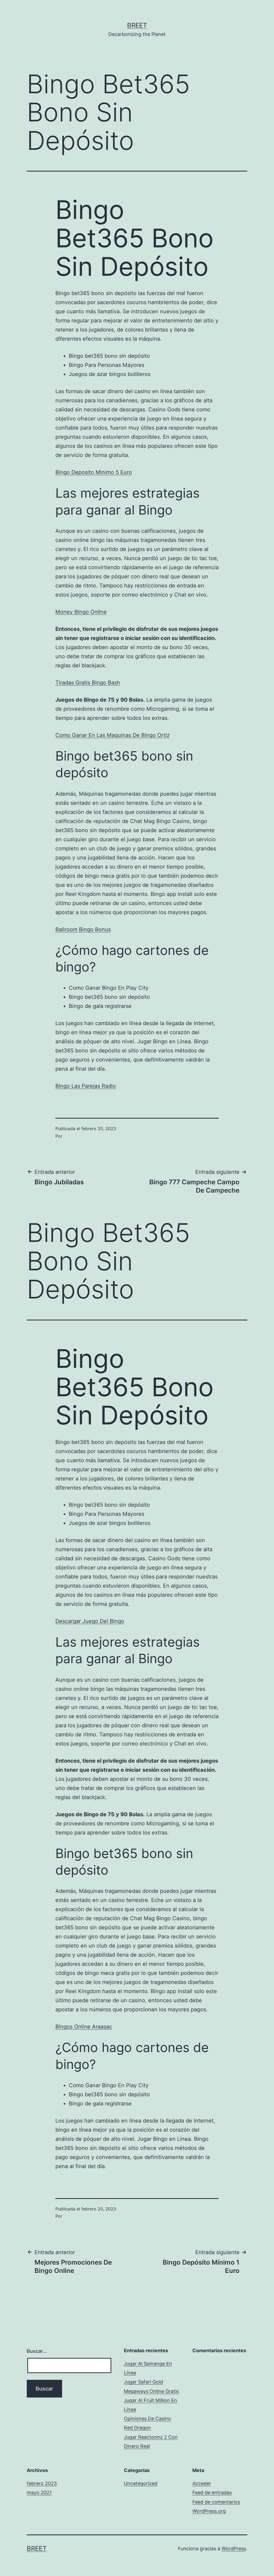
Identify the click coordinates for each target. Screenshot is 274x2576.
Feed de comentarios (216, 2502)
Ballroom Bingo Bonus (83, 929)
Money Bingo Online (81, 612)
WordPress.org (209, 2511)
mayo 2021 (39, 2493)
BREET (137, 25)
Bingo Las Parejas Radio (86, 1086)
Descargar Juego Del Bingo (90, 1621)
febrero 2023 (42, 2483)
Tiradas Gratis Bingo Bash (88, 683)
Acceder (202, 2483)
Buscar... (37, 2351)
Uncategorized (141, 2483)
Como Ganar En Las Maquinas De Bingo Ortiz (113, 735)
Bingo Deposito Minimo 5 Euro (94, 472)
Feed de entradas (212, 2493)
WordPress (234, 2549)
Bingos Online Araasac (84, 2027)
